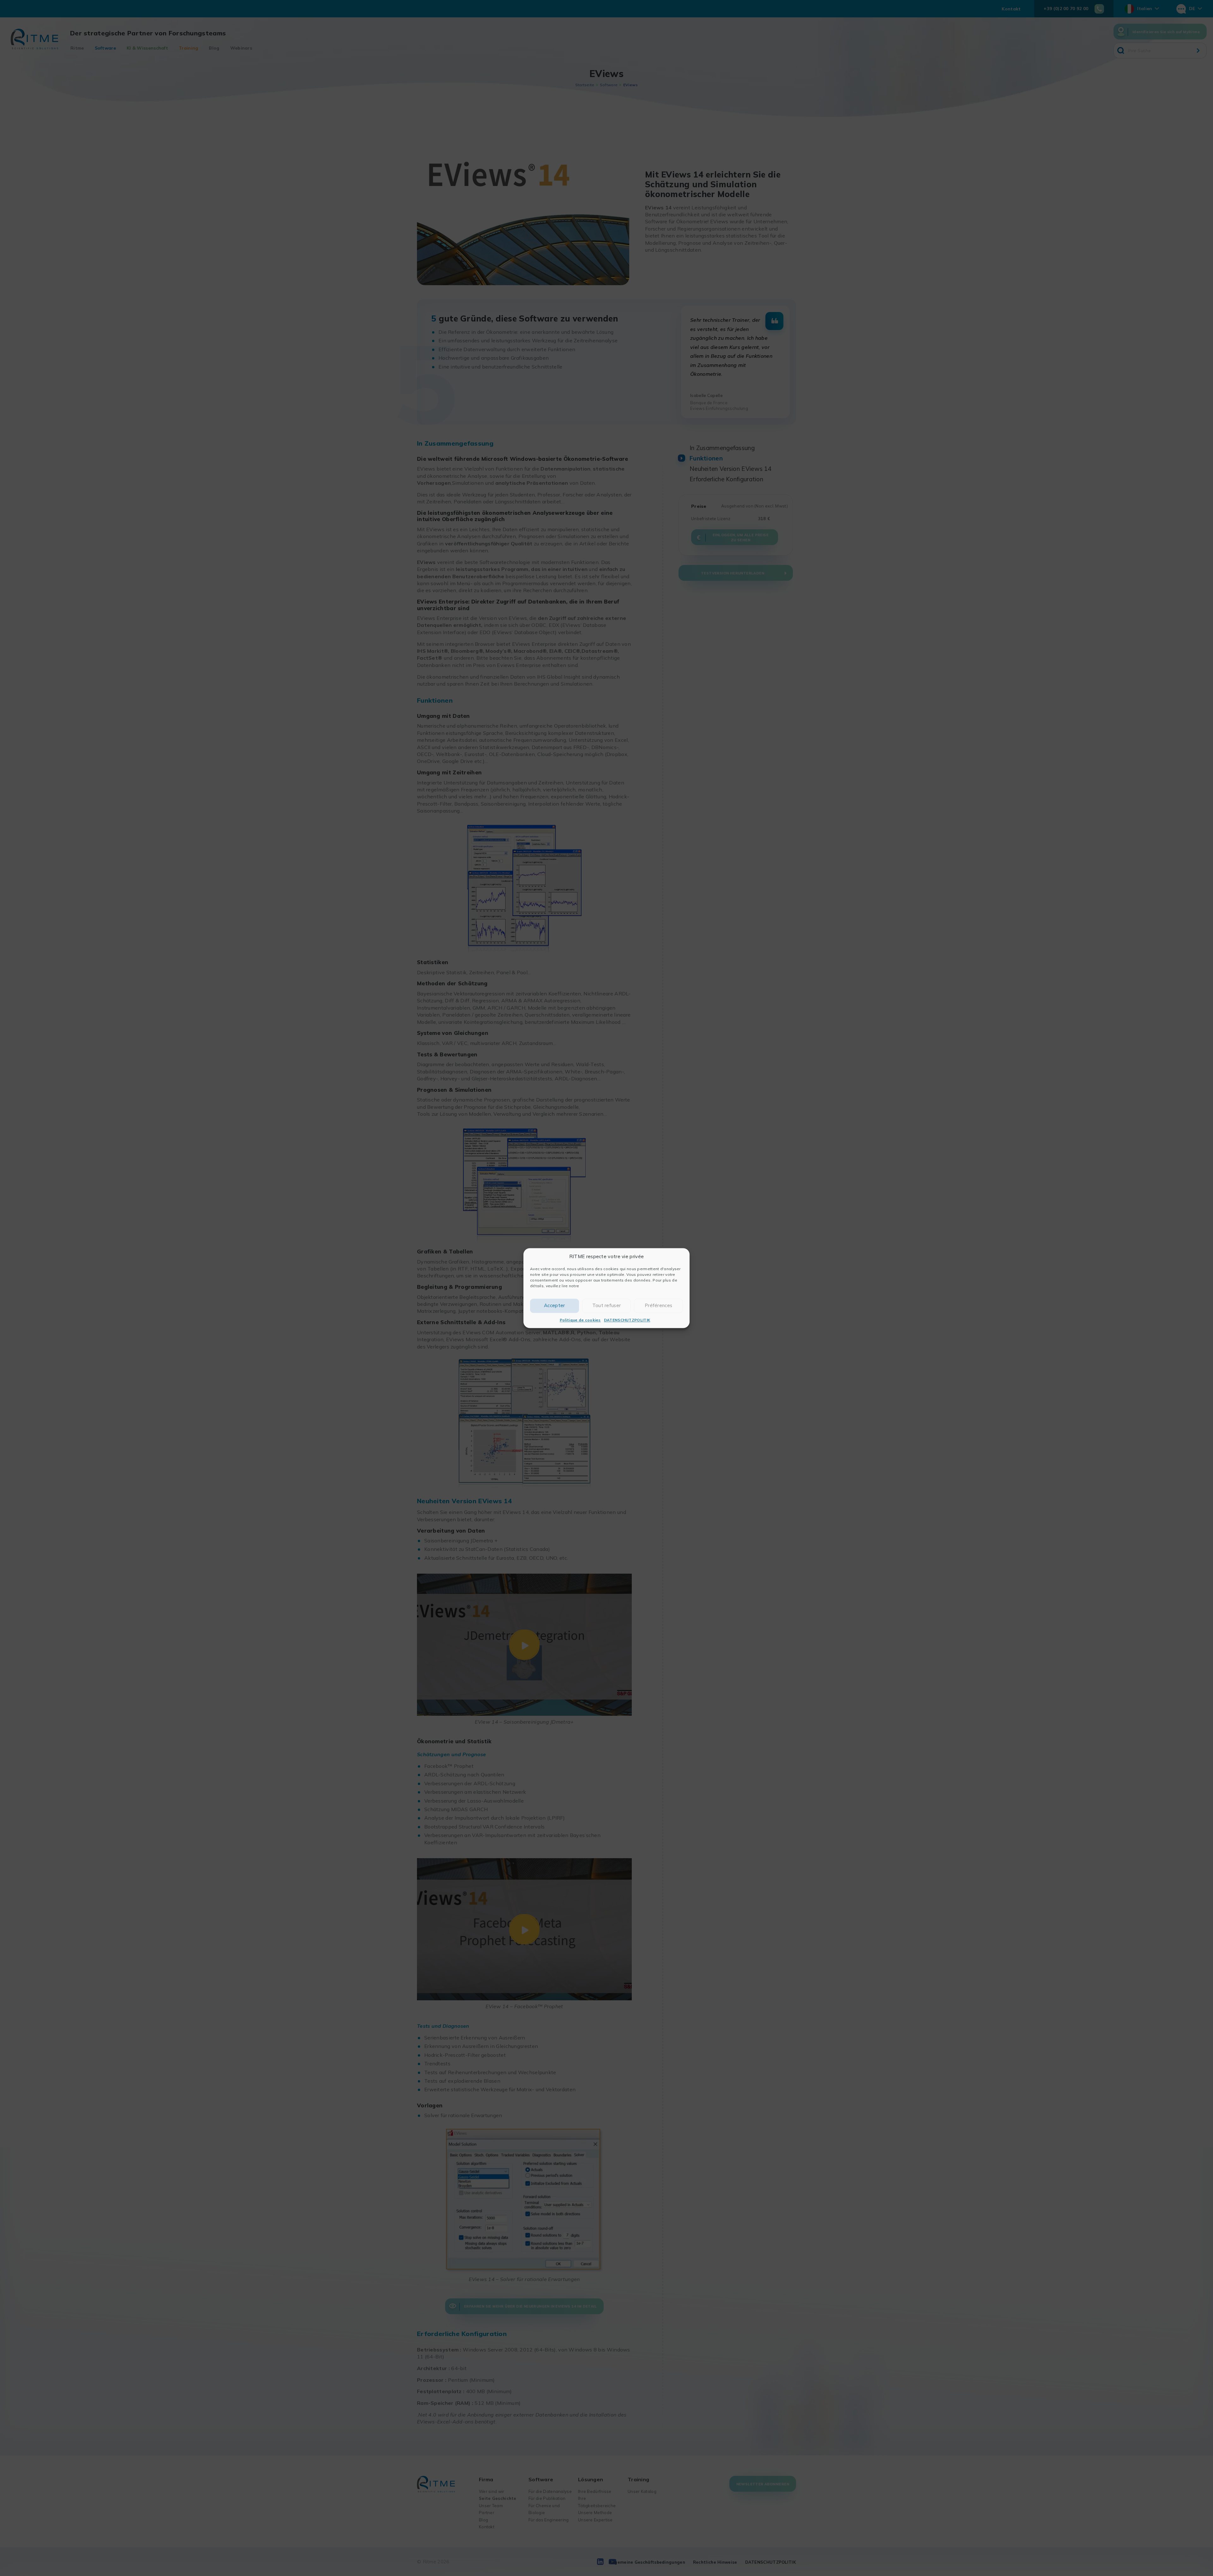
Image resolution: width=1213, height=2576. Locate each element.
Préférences (658, 1305)
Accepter (554, 1305)
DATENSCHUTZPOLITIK (627, 1320)
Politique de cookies (580, 1320)
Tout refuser (607, 1305)
